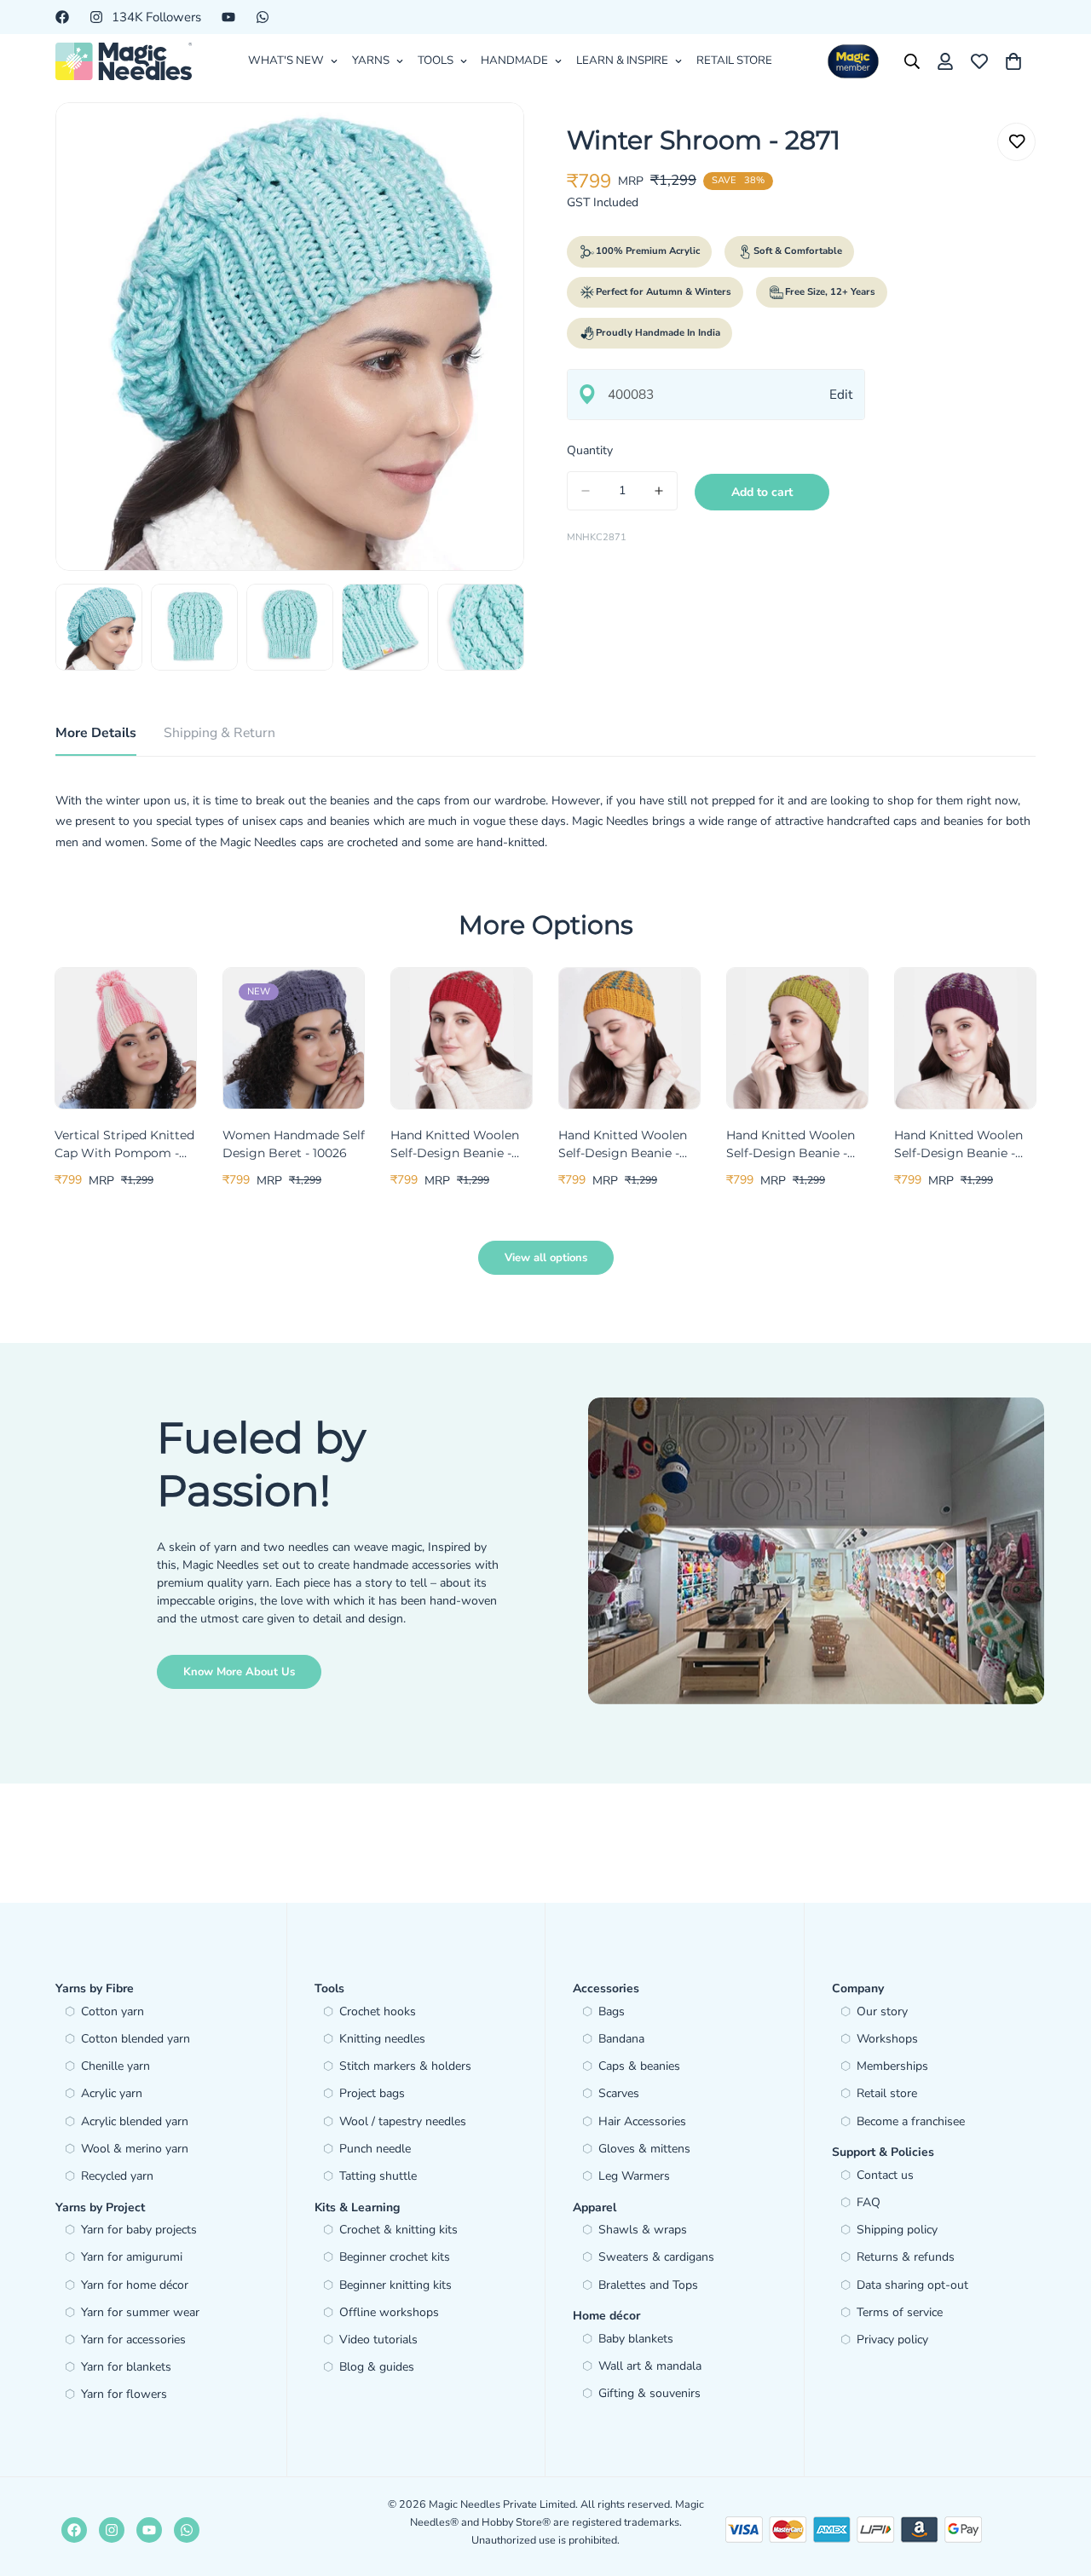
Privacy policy (892, 2340)
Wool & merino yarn (135, 2149)
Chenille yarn (115, 2066)
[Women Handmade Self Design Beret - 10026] (294, 1038)
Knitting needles (382, 2039)
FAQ (869, 2202)
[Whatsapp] (263, 17)
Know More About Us (239, 1672)
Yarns (371, 61)
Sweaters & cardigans (656, 2257)
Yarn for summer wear (140, 2312)
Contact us (885, 2175)
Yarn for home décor (135, 2285)
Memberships (892, 2066)
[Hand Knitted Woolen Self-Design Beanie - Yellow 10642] (629, 1038)
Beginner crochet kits (395, 2257)
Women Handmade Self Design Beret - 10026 (294, 1144)
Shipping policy (897, 2230)
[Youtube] (228, 17)
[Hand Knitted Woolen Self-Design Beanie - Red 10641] (462, 1038)
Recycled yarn (117, 2176)
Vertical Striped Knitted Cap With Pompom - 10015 (124, 1145)
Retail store (887, 2093)
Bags (612, 2011)
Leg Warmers (634, 2176)
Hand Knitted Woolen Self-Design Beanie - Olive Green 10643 (791, 1145)
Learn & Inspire (622, 61)
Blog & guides (377, 2367)
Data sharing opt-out (912, 2285)
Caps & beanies (639, 2066)
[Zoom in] (488, 138)
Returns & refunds (906, 2257)
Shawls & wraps (643, 2230)
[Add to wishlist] (1016, 142)
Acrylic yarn (112, 2093)
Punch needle (375, 2149)
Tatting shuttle (378, 2176)
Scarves (619, 2093)
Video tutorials (378, 2340)
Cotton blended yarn (136, 2039)
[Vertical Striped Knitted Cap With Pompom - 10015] (126, 1038)
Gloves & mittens (644, 2149)
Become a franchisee (911, 2121)
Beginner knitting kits (395, 2285)
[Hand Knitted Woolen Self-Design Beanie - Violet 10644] (965, 1038)
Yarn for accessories (133, 2340)
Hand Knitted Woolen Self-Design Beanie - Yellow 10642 (623, 1145)
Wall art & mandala (650, 2366)
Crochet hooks (378, 2011)
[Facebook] (62, 17)
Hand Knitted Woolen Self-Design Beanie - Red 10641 (455, 1145)
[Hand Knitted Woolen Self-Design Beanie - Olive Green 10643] (797, 1038)
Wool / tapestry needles (403, 2121)
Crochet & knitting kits (398, 2230)
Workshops (887, 2039)
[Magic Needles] (124, 61)
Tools (436, 61)
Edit (841, 394)
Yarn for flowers (124, 2394)
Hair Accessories (642, 2121)
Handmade (514, 61)
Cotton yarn (113, 2011)
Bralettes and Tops (648, 2285)
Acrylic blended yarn (135, 2121)
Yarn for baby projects (139, 2230)
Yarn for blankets (126, 2367)
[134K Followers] (112, 2530)
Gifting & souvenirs (649, 2393)
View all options (546, 1258)
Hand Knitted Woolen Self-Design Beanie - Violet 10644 (958, 1145)
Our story (882, 2011)
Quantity (590, 450)
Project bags (372, 2093)
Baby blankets (636, 2339)
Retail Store (734, 61)
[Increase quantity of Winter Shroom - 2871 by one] (659, 491)
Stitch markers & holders (405, 2066)
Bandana (621, 2039)
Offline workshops (389, 2312)
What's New (286, 61)
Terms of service (900, 2312)
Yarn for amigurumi (132, 2257)
